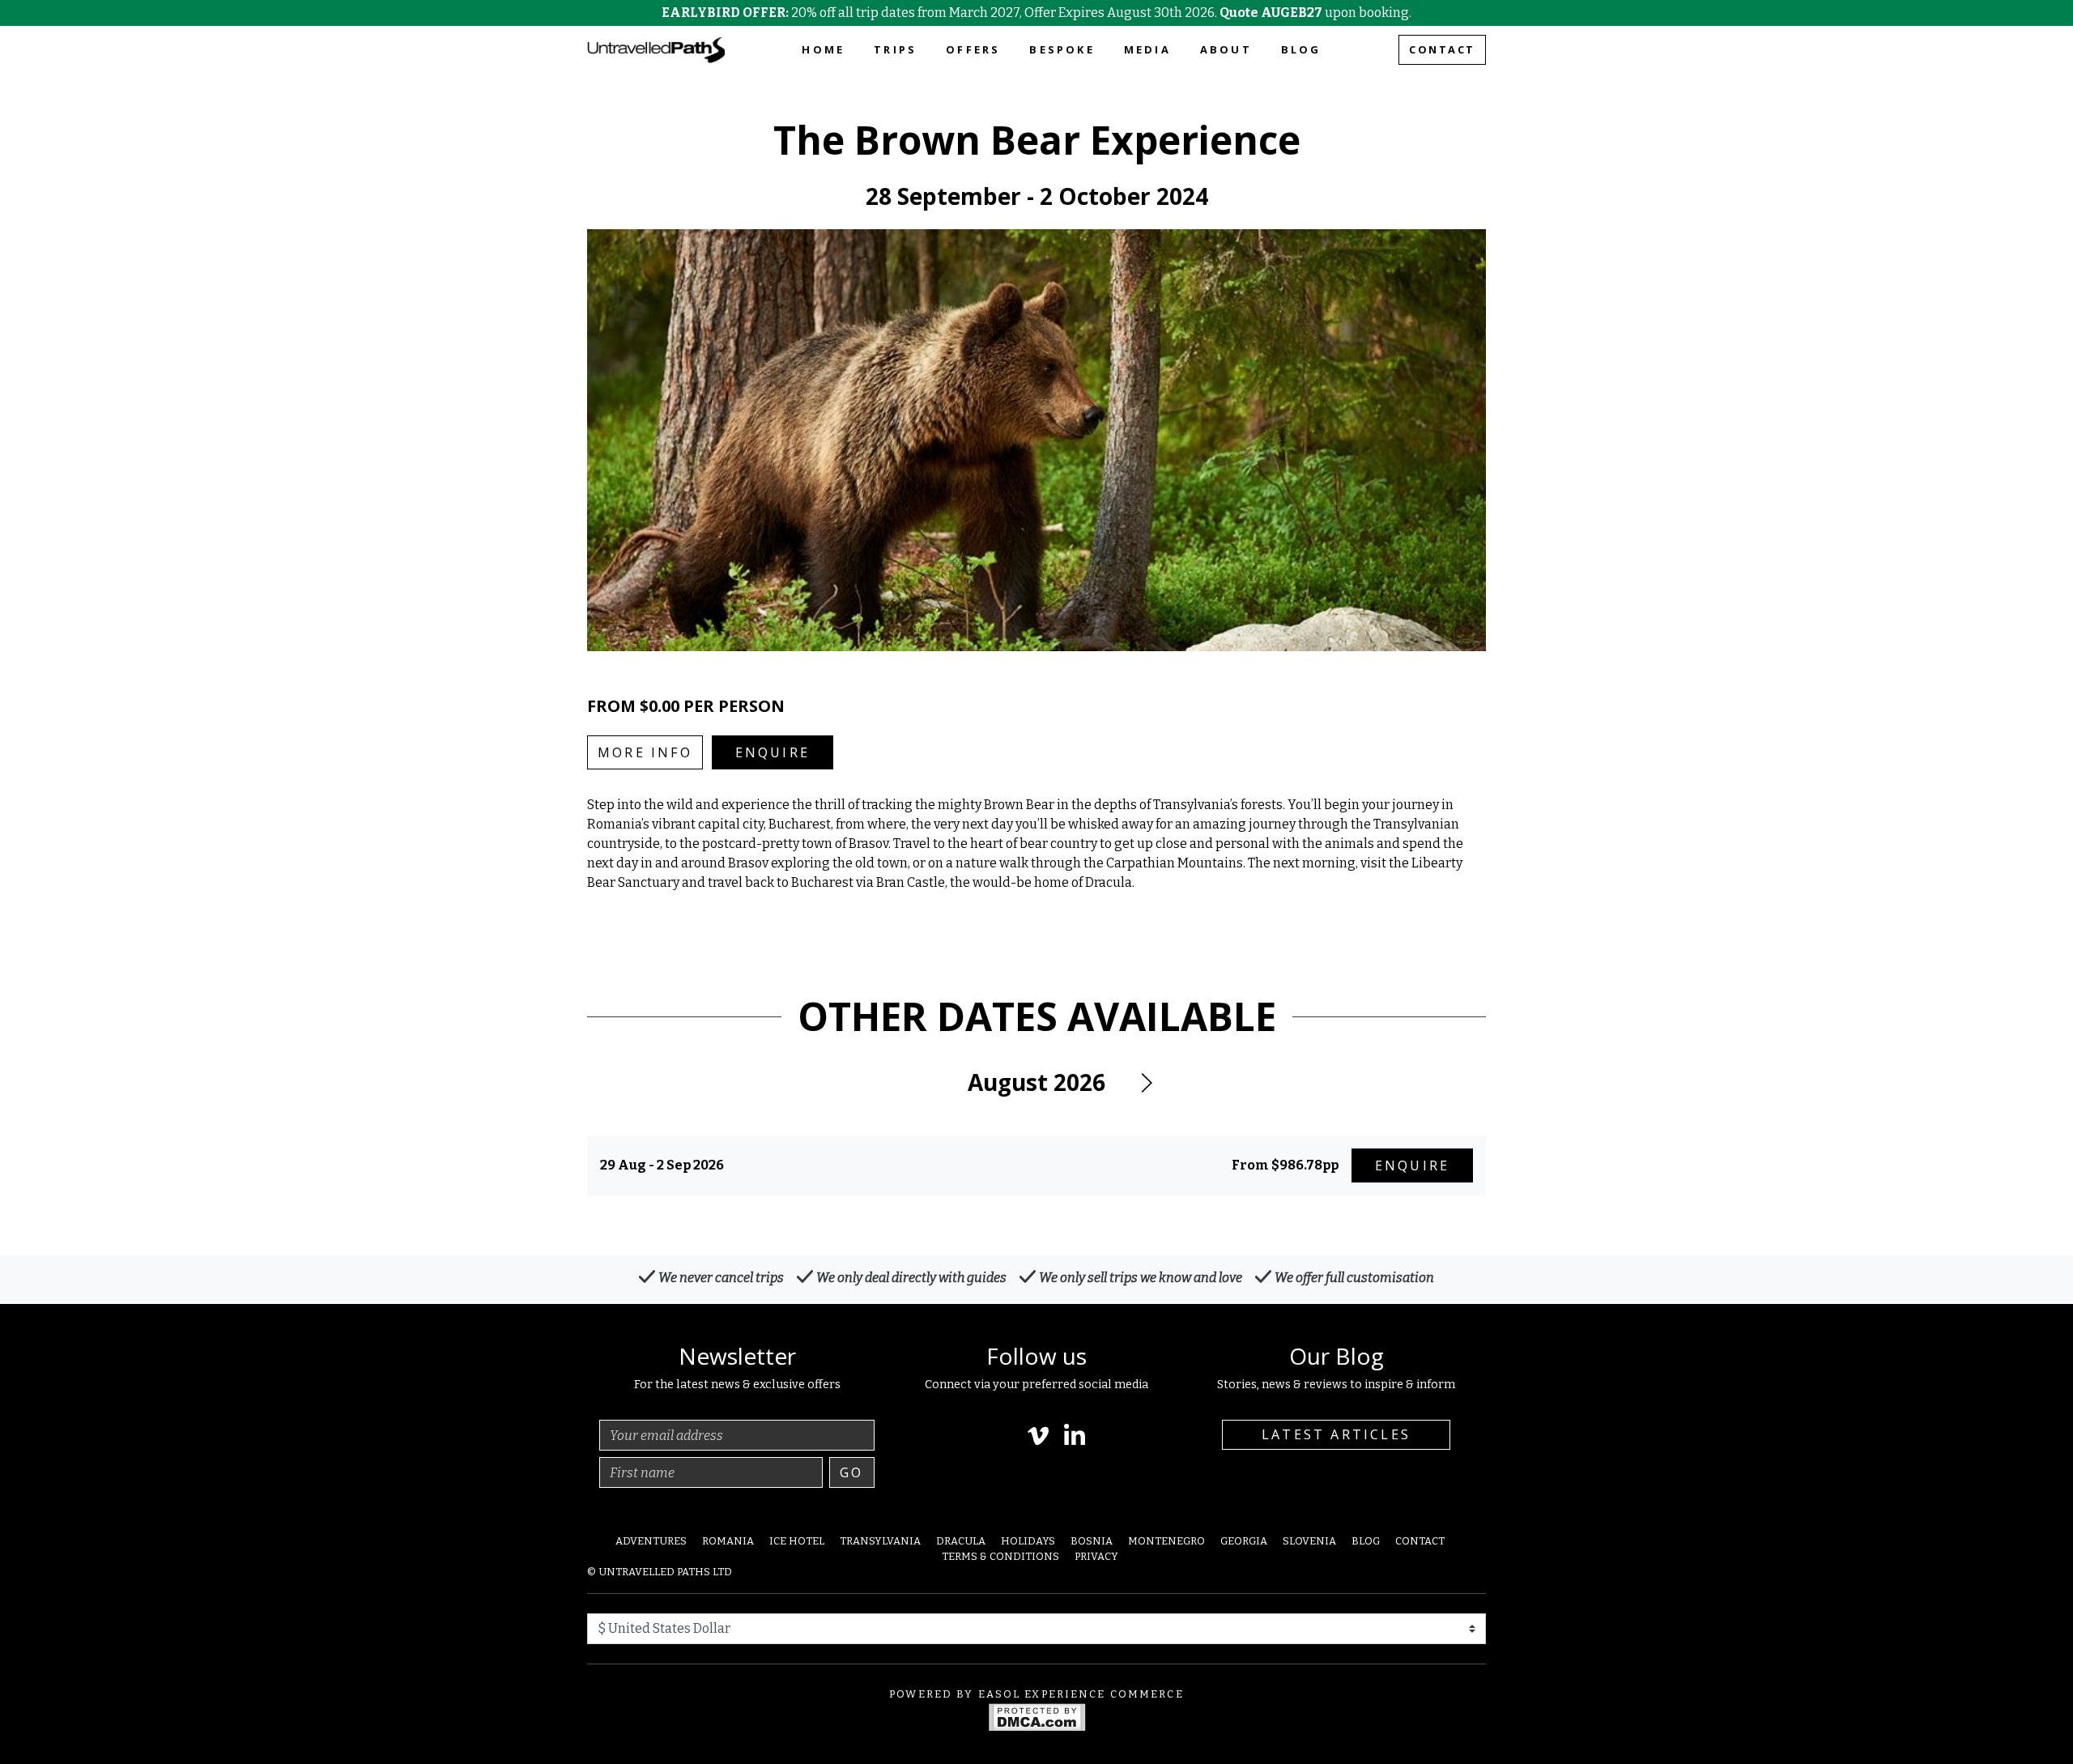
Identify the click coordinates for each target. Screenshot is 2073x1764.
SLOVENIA (1309, 1541)
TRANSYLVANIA (880, 1541)
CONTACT (1442, 49)
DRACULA (961, 1541)
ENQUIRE (773, 752)
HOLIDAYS (1028, 1541)
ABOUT (1226, 49)
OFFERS (973, 49)
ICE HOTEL (797, 1541)
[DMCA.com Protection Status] (1037, 1716)
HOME (823, 49)
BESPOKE (1062, 49)
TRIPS (895, 49)
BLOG (1301, 49)
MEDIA (1147, 49)
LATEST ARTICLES (1336, 1434)
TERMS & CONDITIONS (1000, 1556)
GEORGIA (1244, 1541)
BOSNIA (1092, 1541)
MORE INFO (645, 752)
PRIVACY (1096, 1556)
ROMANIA (728, 1541)
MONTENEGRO (1166, 1541)
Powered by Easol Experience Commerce (1036, 1694)
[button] (1146, 1083)
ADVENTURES (651, 1541)
